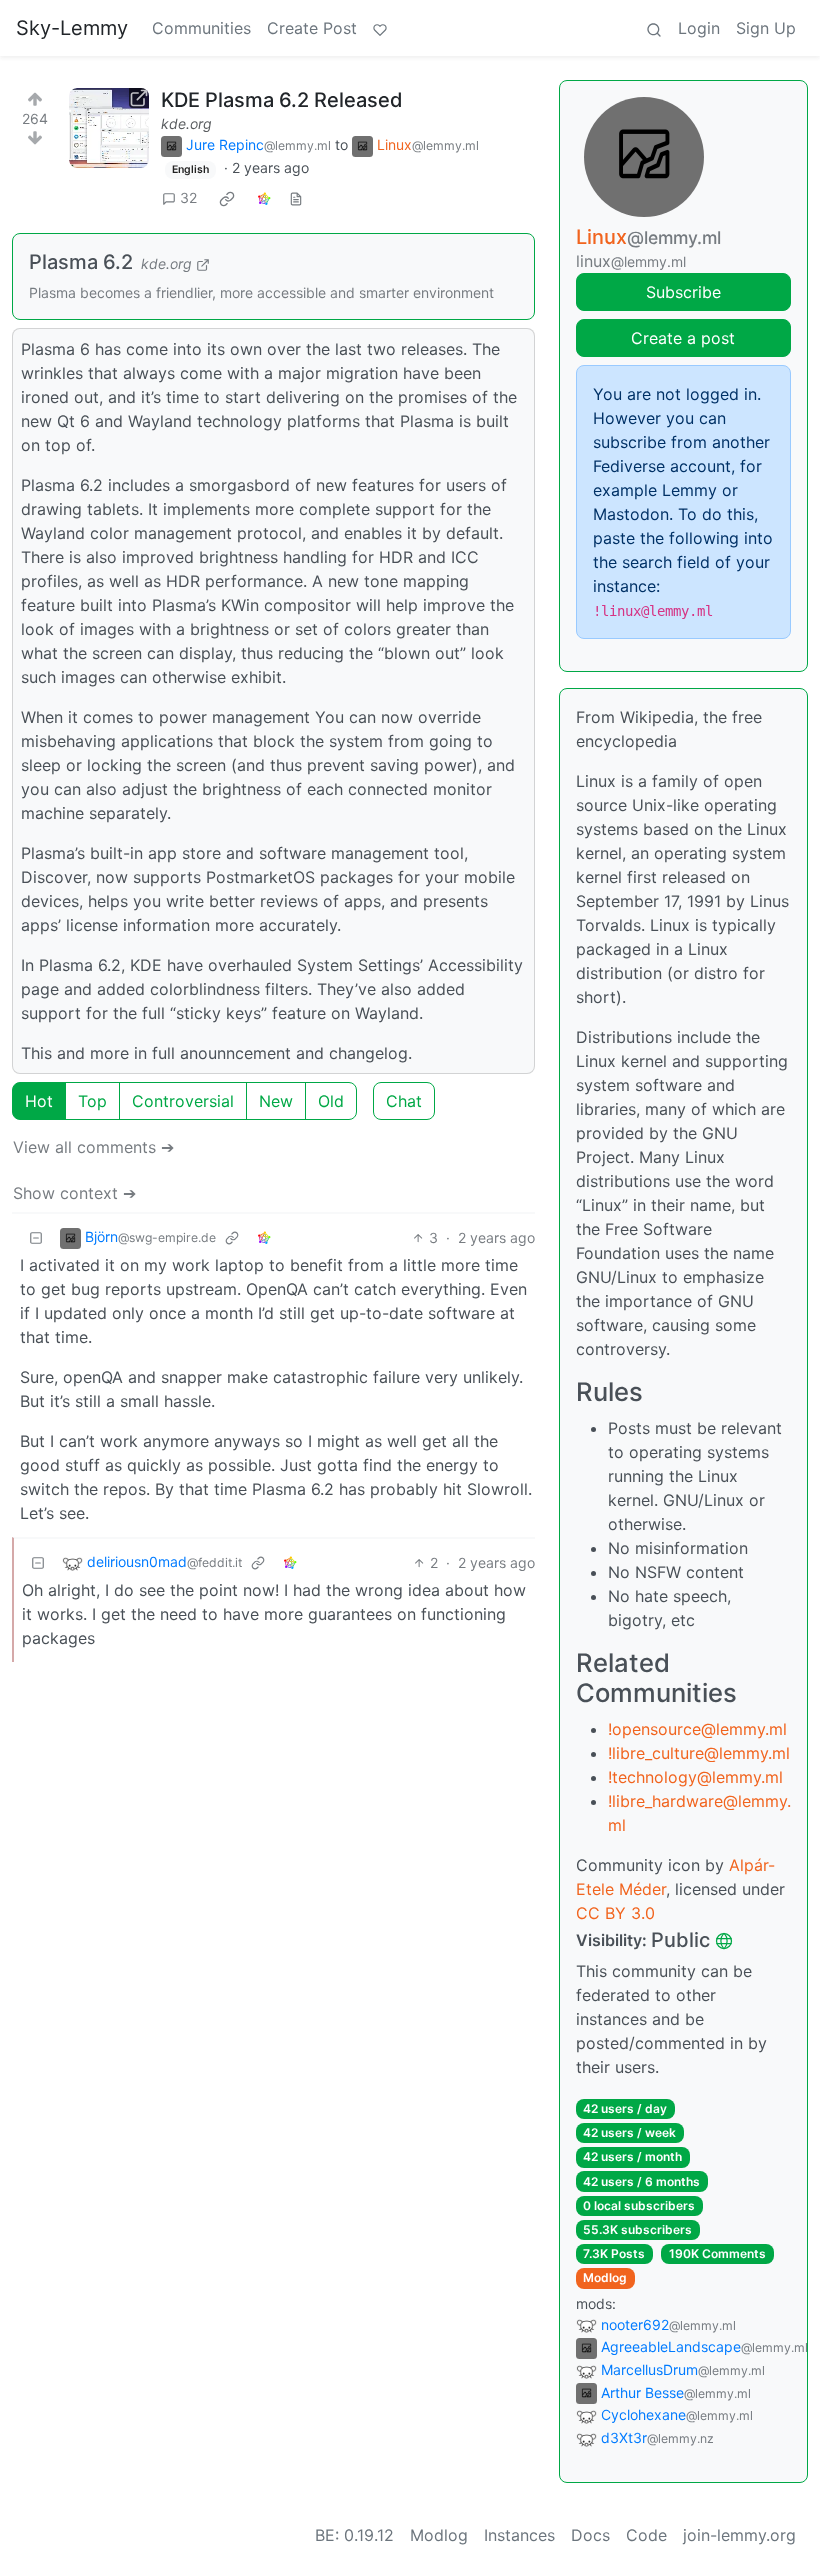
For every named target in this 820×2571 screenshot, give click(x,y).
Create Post (312, 28)
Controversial (183, 1101)
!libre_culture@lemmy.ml (699, 1753)
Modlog (605, 2277)
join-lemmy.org (739, 2535)
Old (331, 1101)
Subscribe (683, 292)
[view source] (296, 197)
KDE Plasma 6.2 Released (282, 100)
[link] (227, 198)
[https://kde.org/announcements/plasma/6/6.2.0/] (109, 128)
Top (92, 1101)
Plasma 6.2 (81, 262)
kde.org (186, 123)
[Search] (654, 28)
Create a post (683, 338)
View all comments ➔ (93, 1147)
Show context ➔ (74, 1193)
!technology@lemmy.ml (695, 1777)
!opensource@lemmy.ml (697, 1729)
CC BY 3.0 (615, 1913)
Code (646, 2535)
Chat (404, 1101)
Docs (590, 2535)
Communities (201, 28)
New (276, 1101)
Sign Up (766, 28)
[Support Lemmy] (380, 28)
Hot (39, 1101)
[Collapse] (36, 1237)
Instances (519, 2535)
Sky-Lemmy (72, 28)
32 (188, 197)
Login (699, 28)
